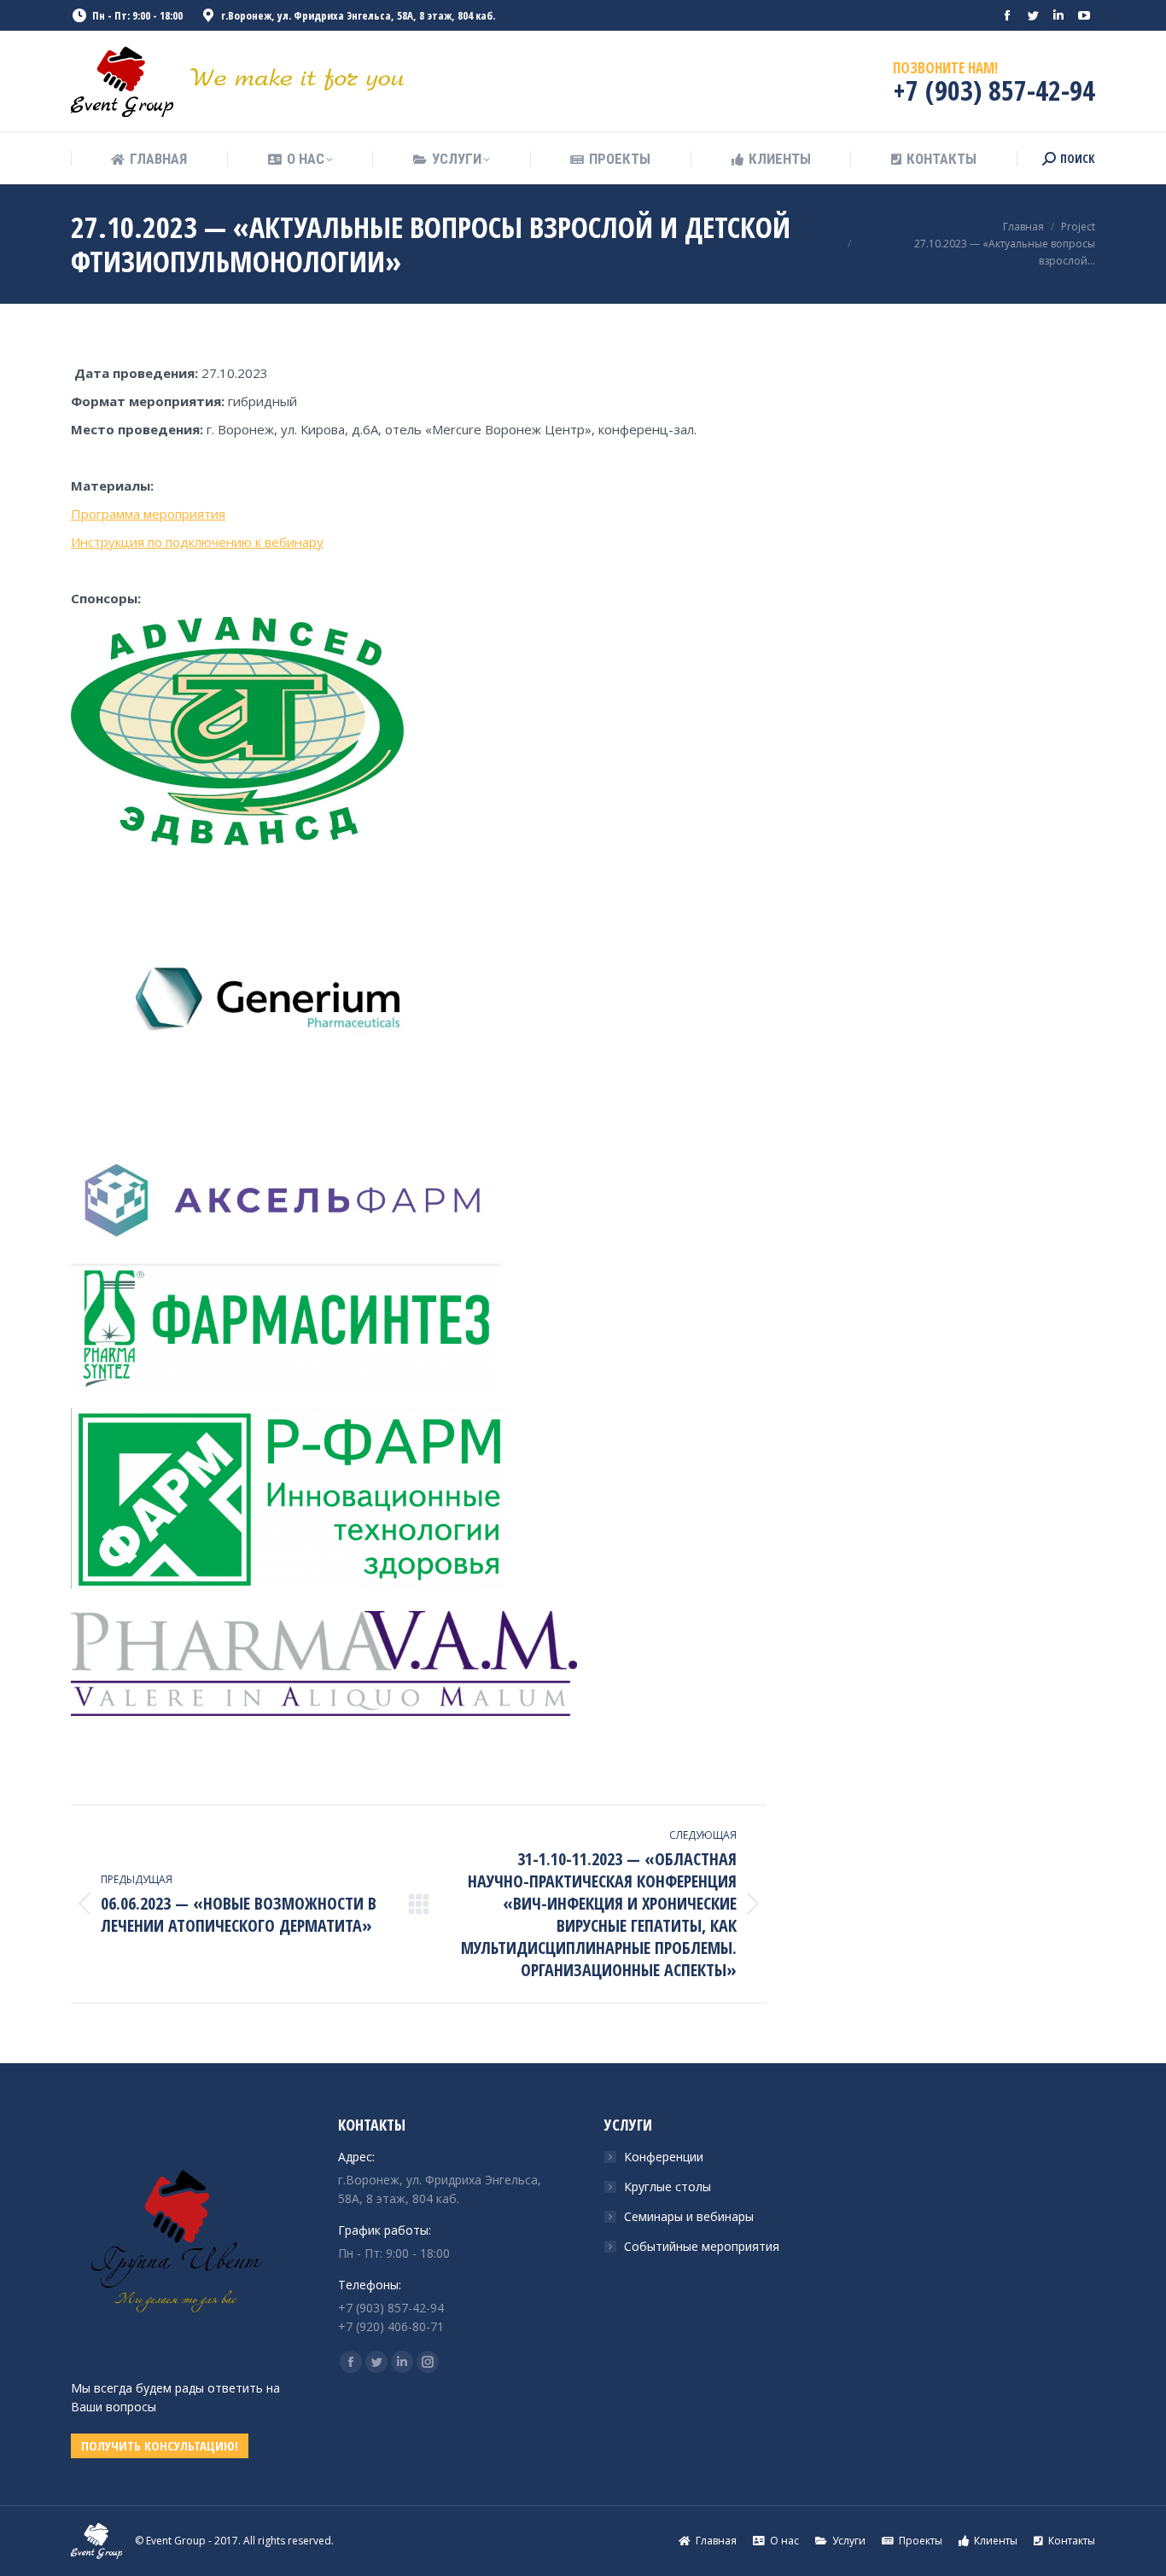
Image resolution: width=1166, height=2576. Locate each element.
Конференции (664, 2157)
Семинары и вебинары (689, 2216)
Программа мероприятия (148, 514)
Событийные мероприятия (702, 2246)
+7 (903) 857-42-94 (994, 90)
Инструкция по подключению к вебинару (197, 542)
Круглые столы (668, 2186)
